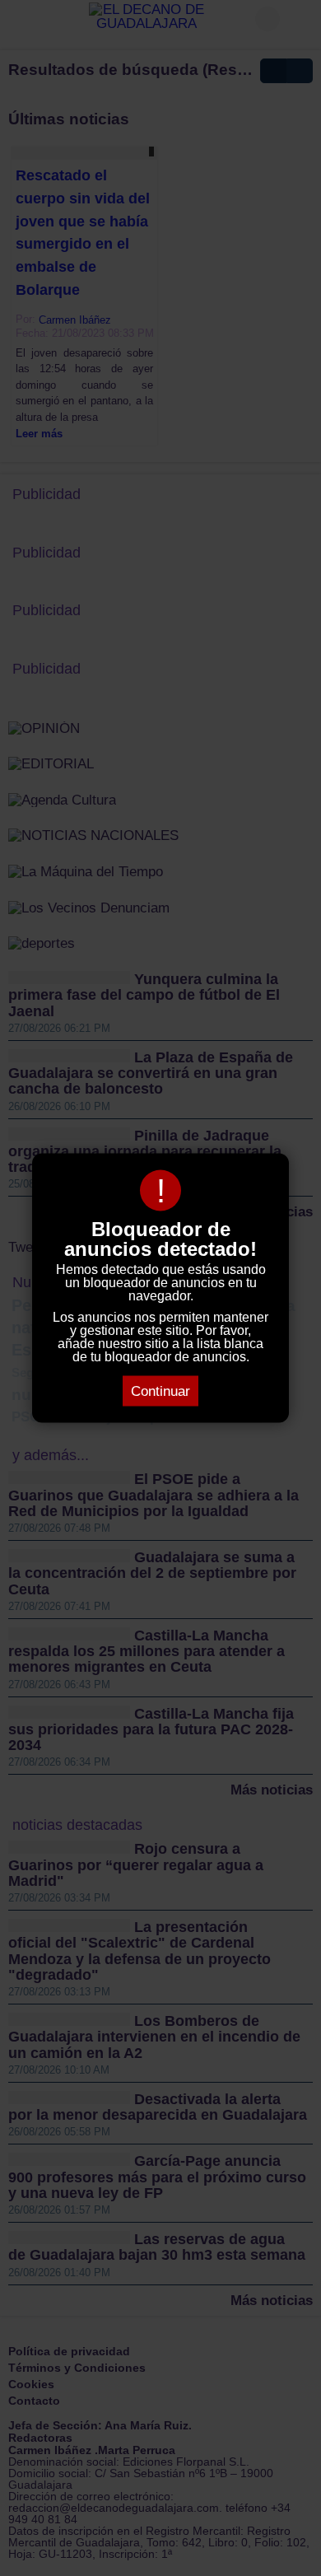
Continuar (160, 1391)
